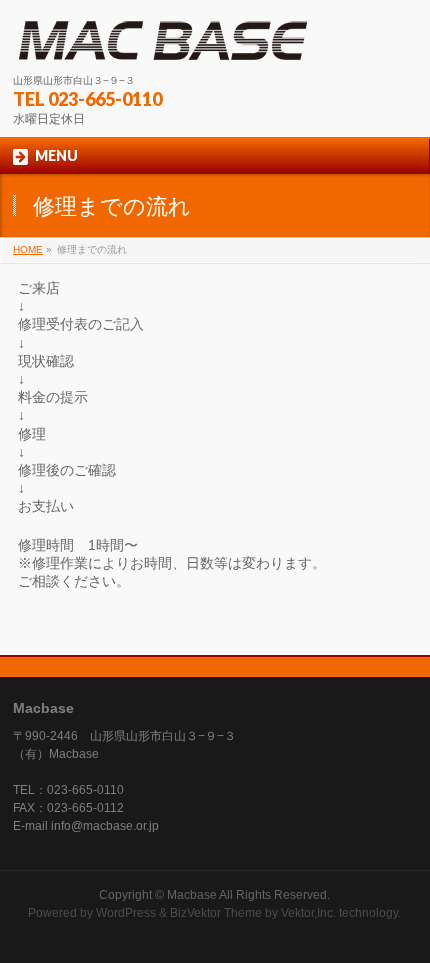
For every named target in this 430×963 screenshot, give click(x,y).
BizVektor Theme (216, 913)
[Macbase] (163, 40)
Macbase (192, 895)
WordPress (126, 913)
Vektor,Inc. (308, 913)
